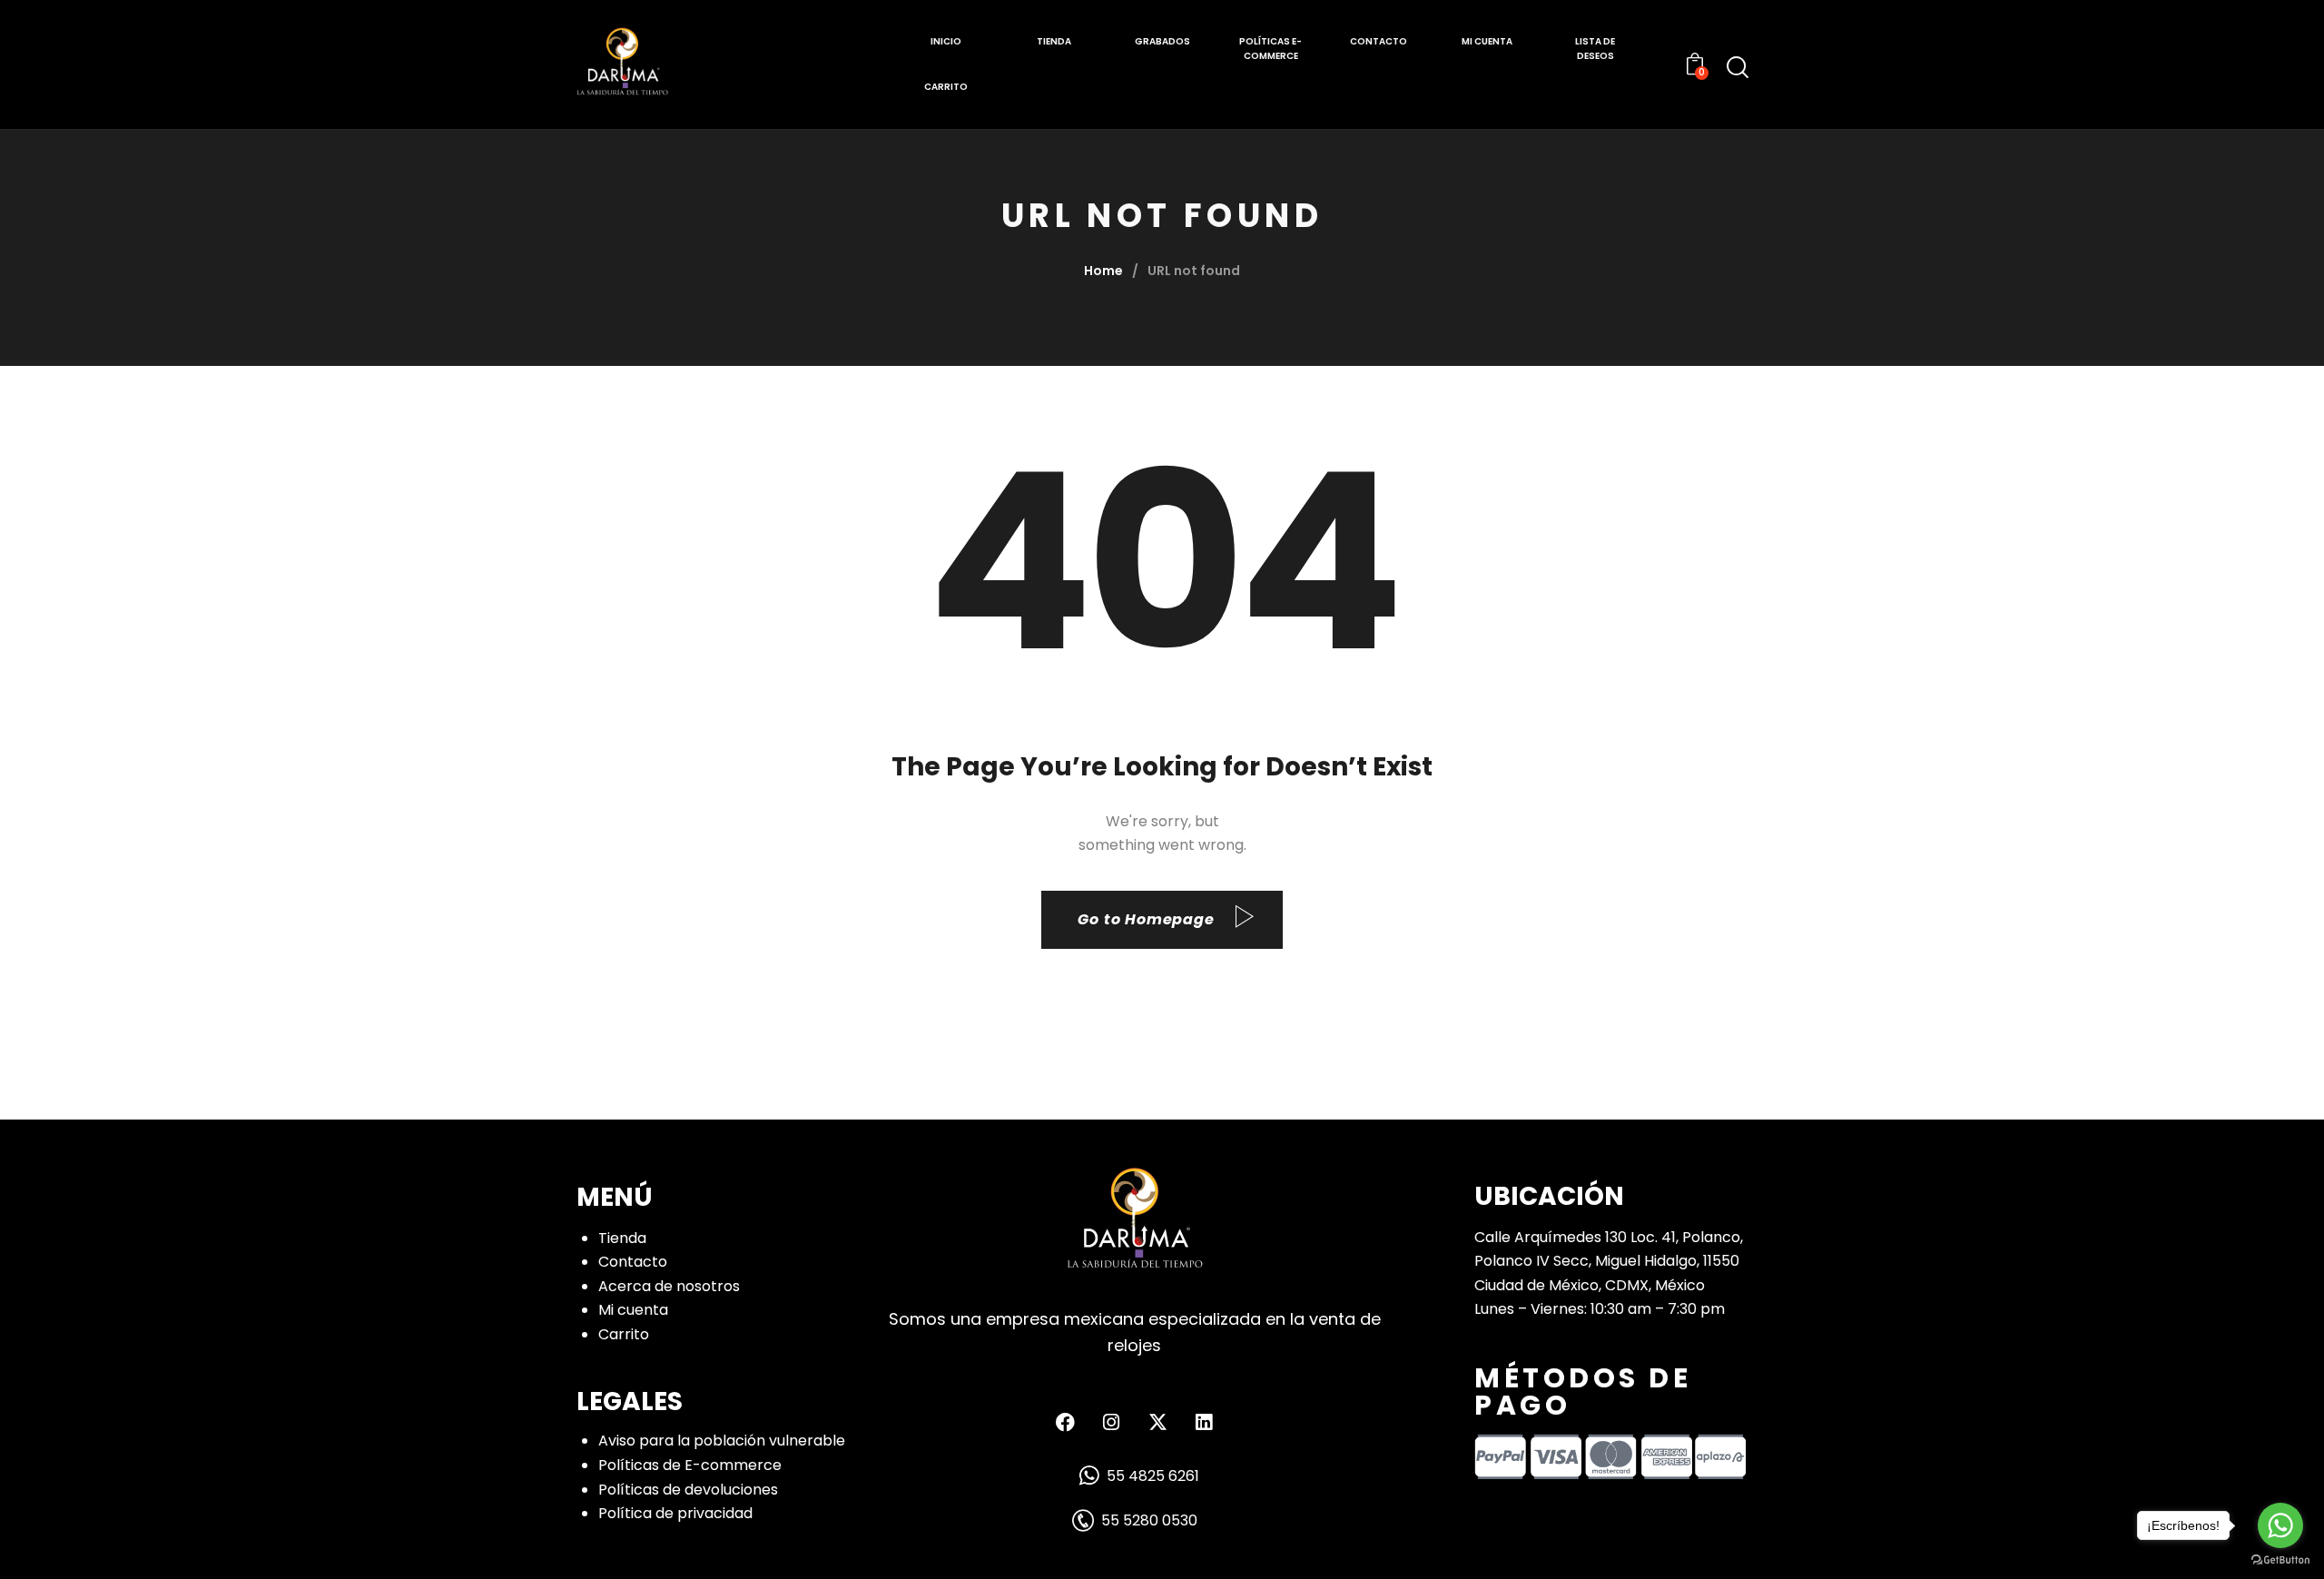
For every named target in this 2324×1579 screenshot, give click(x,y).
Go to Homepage (1146, 919)
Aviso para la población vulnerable (722, 1441)
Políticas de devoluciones (688, 1490)
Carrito (624, 1334)
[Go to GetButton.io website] (2280, 1560)
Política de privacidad (675, 1513)
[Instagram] (1111, 1422)
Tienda (622, 1238)
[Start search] (1738, 67)
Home (1103, 271)
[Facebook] (1065, 1422)
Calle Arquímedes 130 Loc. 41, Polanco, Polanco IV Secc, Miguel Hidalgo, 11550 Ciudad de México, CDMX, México (1609, 1261)
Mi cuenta (633, 1310)
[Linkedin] (1204, 1422)
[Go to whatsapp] (2280, 1525)
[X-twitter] (1157, 1422)
